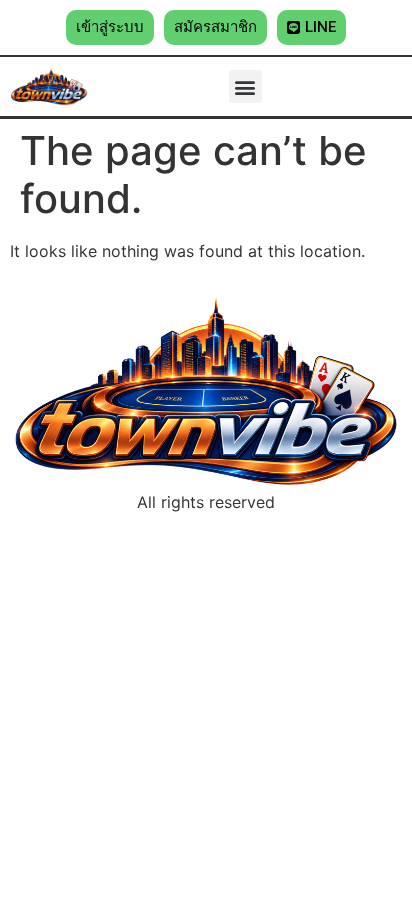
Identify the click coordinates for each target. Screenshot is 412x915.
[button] (110, 27)
